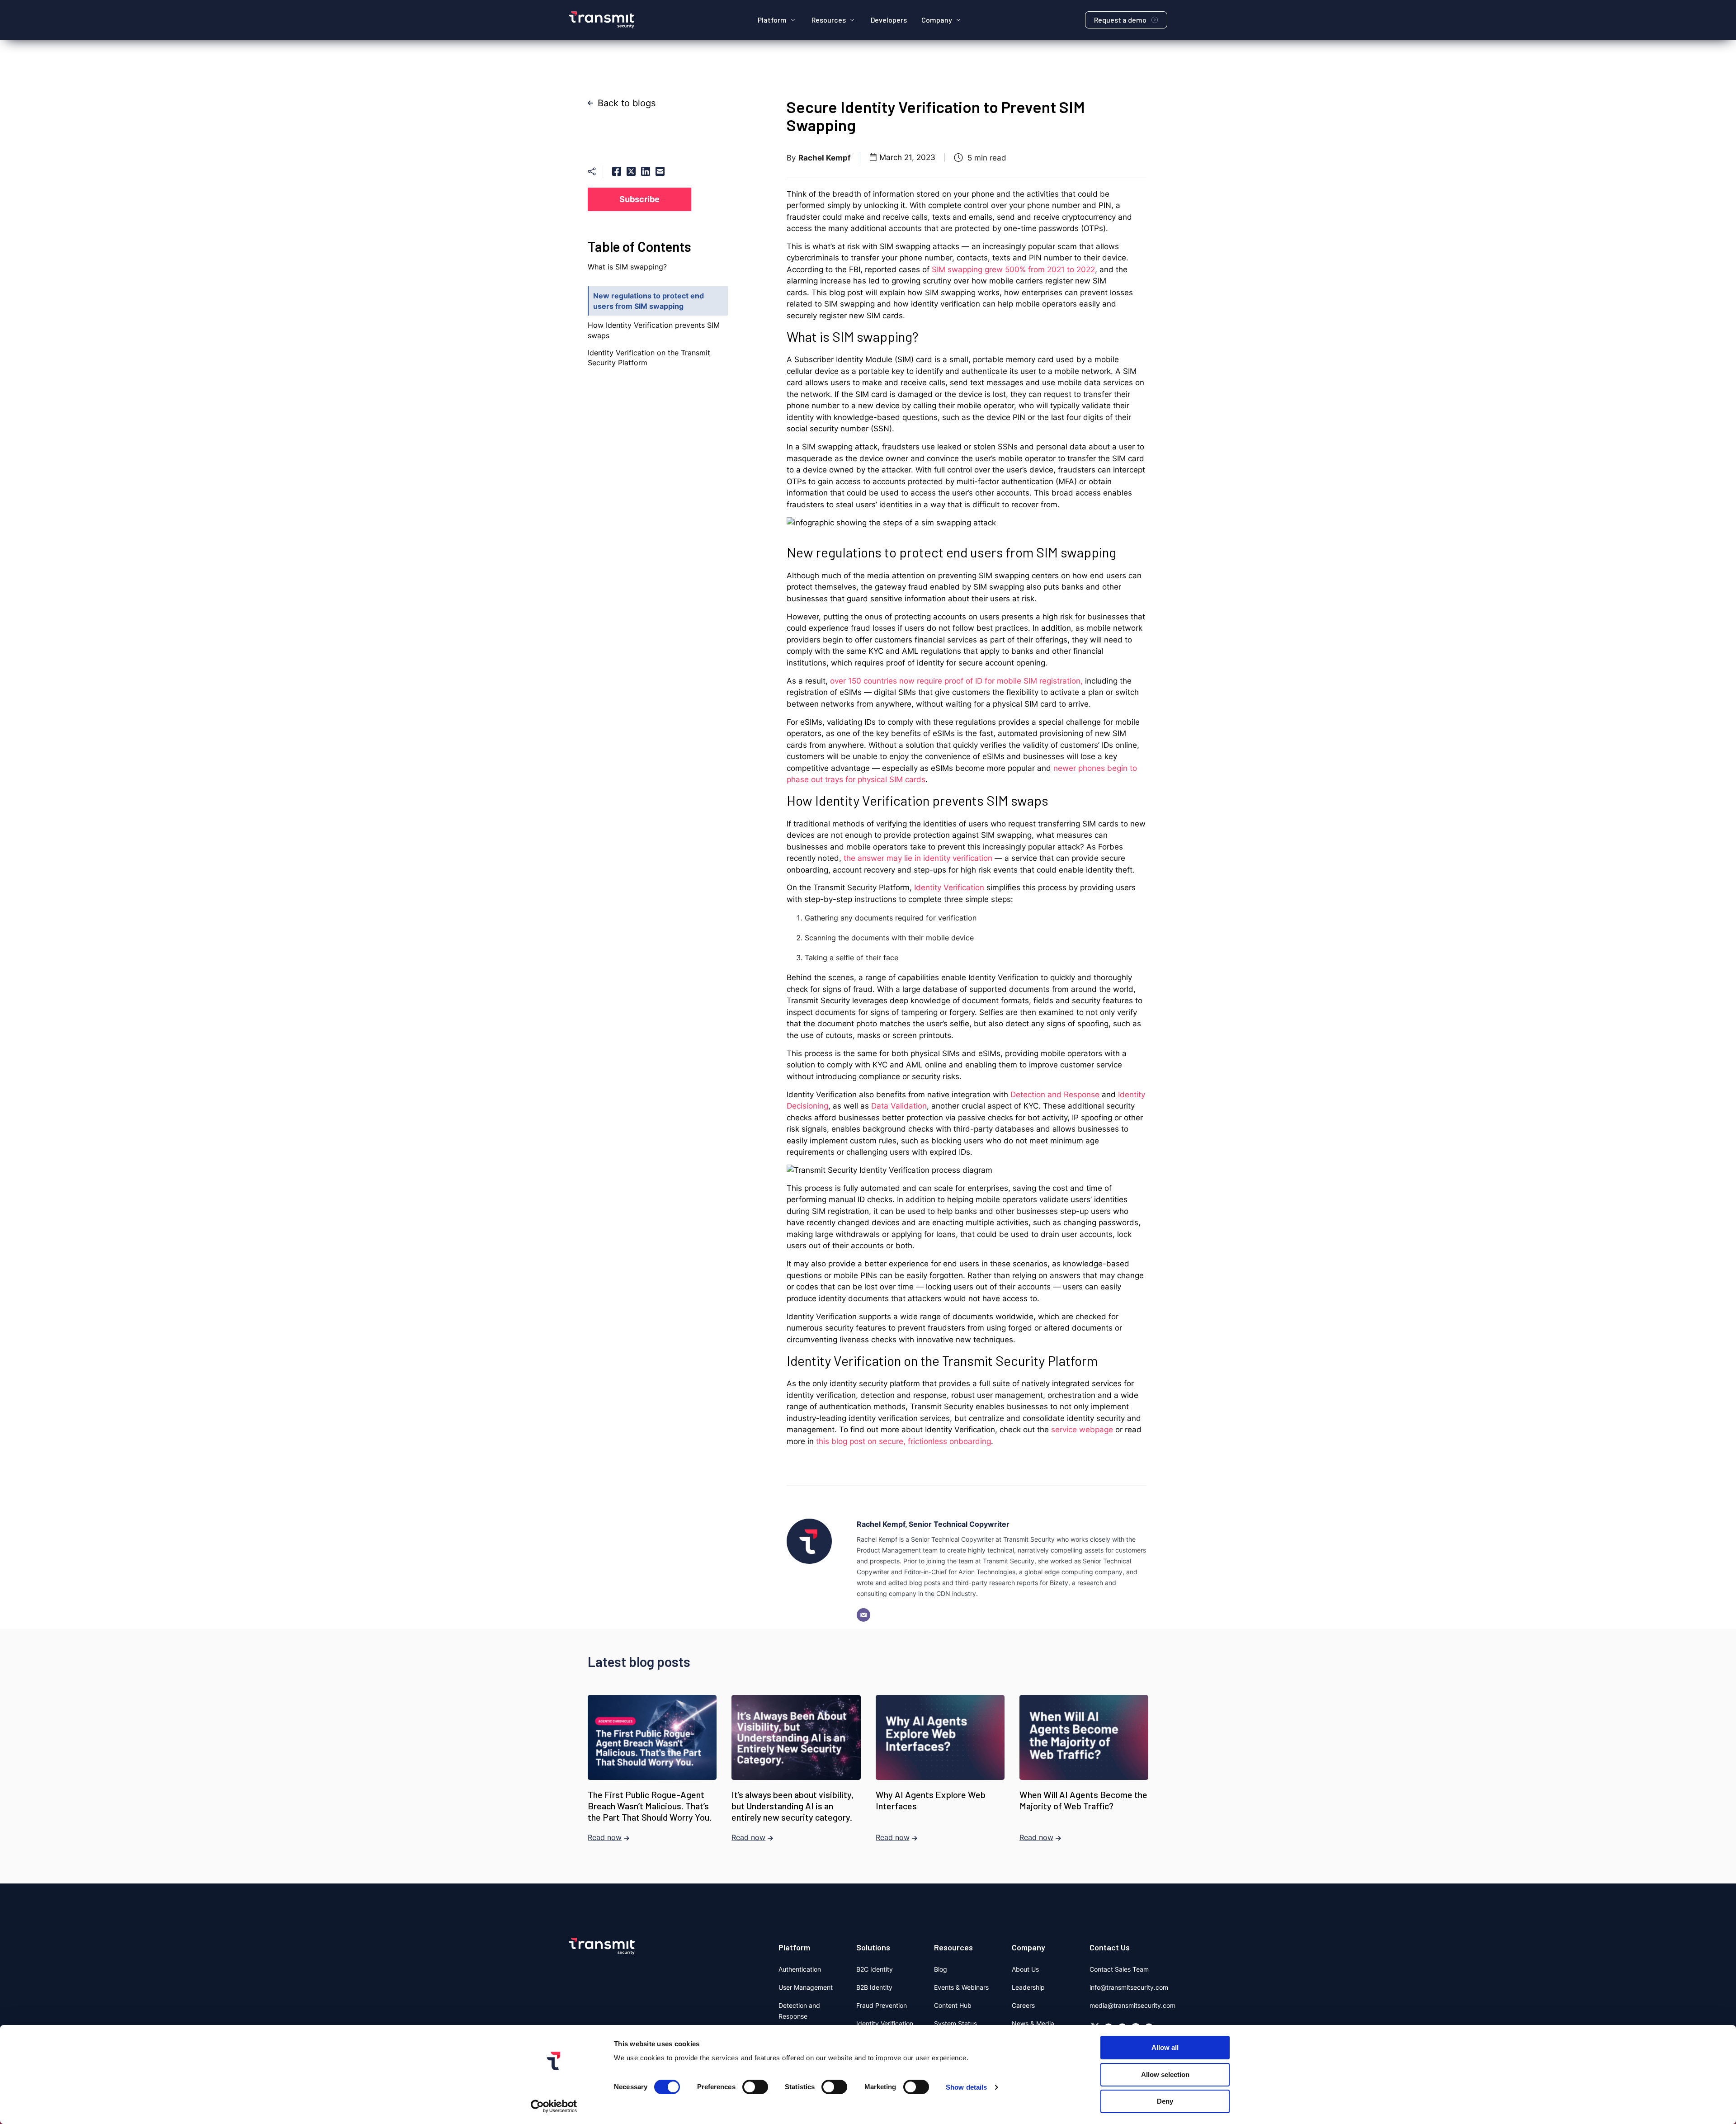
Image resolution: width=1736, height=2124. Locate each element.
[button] (777, 20)
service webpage (1082, 1430)
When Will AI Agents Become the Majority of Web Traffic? (1083, 1800)
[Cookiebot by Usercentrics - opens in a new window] (554, 2106)
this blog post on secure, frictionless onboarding (903, 1441)
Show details (966, 2087)
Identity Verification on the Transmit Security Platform (649, 358)
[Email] (863, 1615)
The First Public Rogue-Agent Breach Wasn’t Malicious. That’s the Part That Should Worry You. (650, 1806)
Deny (1165, 2101)
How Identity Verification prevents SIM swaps (654, 330)
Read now (605, 1837)
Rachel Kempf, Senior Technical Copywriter (933, 1524)
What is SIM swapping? (628, 267)
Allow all (1165, 2047)
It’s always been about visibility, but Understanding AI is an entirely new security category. (793, 1806)
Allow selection (1165, 2074)
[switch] (755, 2087)
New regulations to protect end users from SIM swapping (649, 301)
